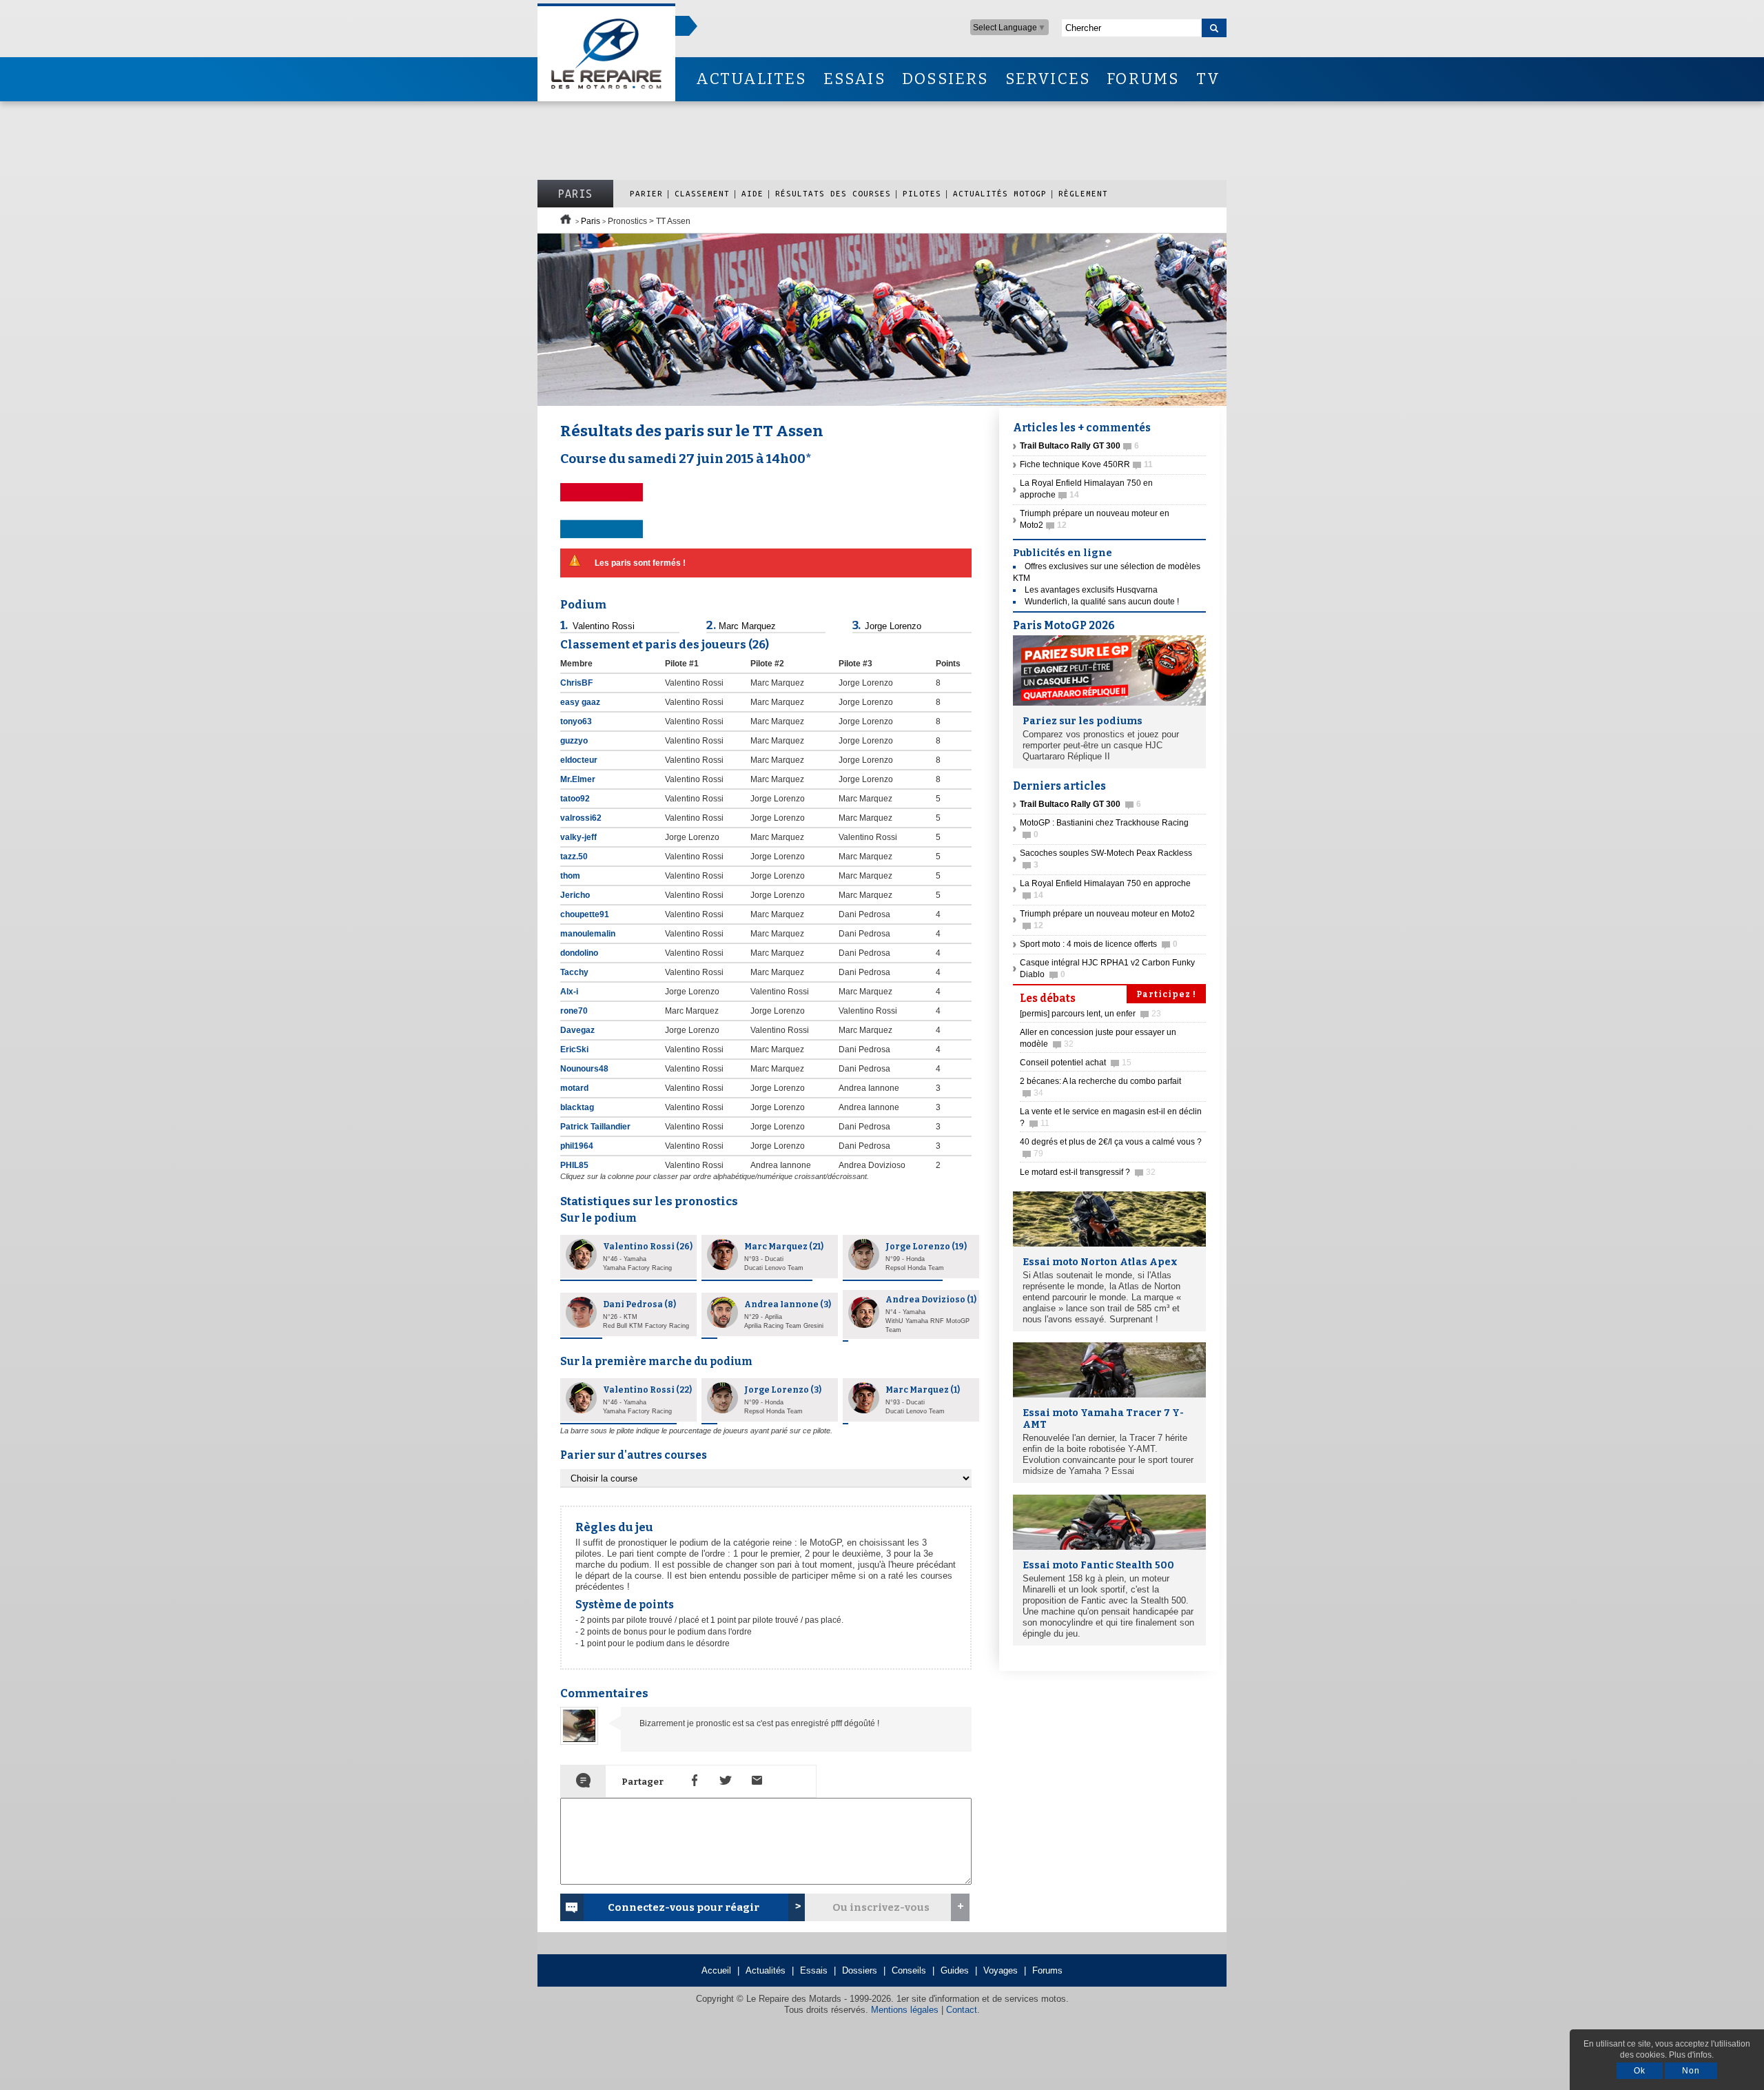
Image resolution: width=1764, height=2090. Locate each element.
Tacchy (575, 972)
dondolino (580, 953)
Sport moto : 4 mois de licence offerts (1099, 944)
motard (574, 1088)
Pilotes (922, 193)
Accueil (716, 1970)
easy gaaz (581, 702)
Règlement (1083, 193)
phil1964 (578, 1146)
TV (1208, 79)
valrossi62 (582, 818)
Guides (955, 1970)
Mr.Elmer (579, 779)
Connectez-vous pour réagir (684, 1907)
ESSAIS (854, 79)
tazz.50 (575, 857)
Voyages (1001, 1970)
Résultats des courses (833, 193)
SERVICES (1048, 79)
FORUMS (1143, 79)
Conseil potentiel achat (1076, 1063)
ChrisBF (577, 683)
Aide (752, 193)
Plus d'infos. (1691, 2055)
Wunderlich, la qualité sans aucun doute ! (1102, 602)
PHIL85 (575, 1165)
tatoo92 (576, 799)
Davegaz (578, 1030)
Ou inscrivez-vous (881, 1907)
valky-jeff (580, 837)
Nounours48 (585, 1069)
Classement (702, 193)
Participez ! (1166, 994)
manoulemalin (589, 934)
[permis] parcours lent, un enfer (1090, 1014)
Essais (814, 1970)
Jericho (576, 895)
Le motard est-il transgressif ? (1088, 1172)
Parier (646, 193)
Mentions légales (905, 2010)
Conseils (909, 1970)
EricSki (575, 1049)
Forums (1047, 1970)
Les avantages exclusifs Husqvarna (1091, 590)
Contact (962, 2010)
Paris (575, 194)
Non (1691, 2071)
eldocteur (580, 760)
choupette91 (586, 914)
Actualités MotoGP (1000, 193)
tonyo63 (577, 721)
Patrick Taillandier (596, 1127)
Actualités (766, 1970)
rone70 (575, 1011)
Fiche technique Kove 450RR (1086, 464)
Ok (1640, 2071)
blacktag (578, 1107)
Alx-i (570, 992)
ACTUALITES (751, 79)
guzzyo (575, 741)
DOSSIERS (945, 79)
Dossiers (860, 1970)
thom (571, 876)
